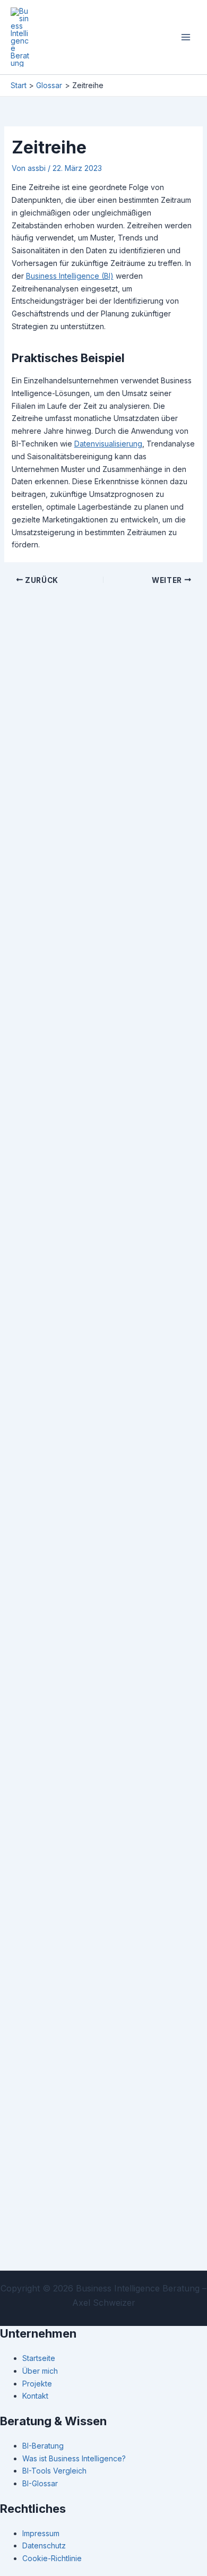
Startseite (39, 2358)
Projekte (37, 2384)
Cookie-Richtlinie (52, 2558)
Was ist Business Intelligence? (74, 2458)
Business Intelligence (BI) (70, 276)
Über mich (40, 2371)
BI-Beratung (43, 2446)
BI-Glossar (40, 2483)
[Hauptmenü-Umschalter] (186, 37)
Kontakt (35, 2396)
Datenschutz (44, 2545)
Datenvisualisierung (108, 444)
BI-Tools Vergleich (54, 2471)
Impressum (41, 2533)
